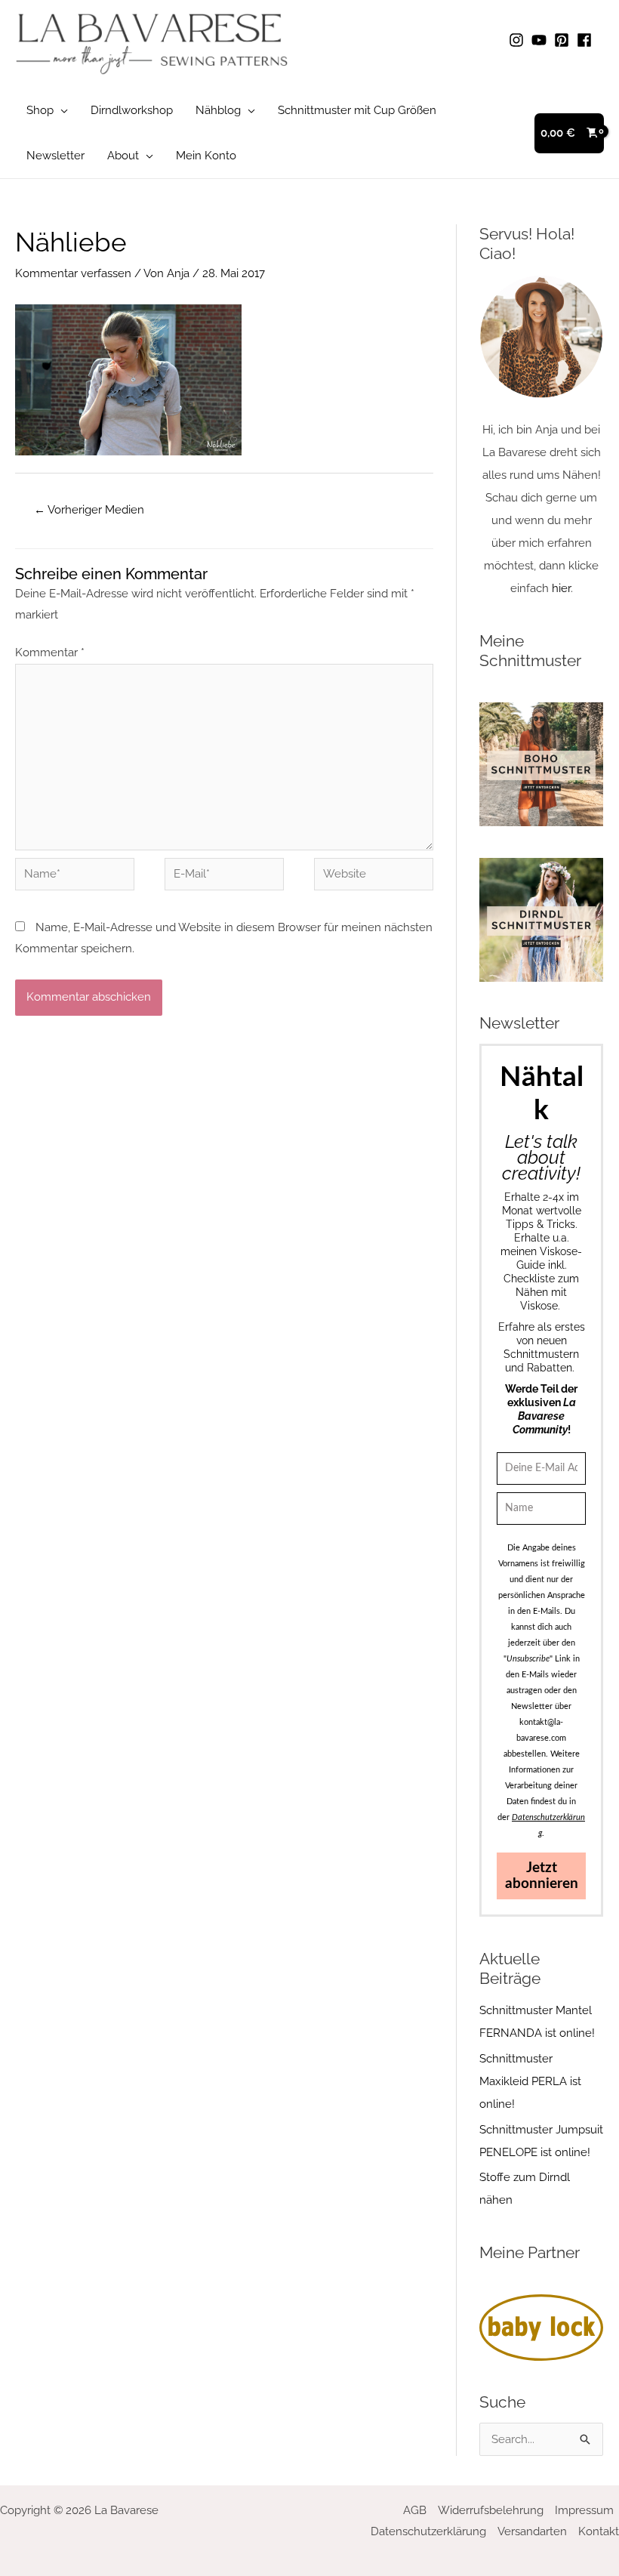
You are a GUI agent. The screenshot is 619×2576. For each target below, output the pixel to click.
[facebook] (587, 40)
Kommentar (50, 652)
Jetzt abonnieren (542, 1876)
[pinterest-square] (564, 40)
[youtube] (541, 40)
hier (561, 588)
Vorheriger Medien (89, 510)
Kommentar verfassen (73, 273)
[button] (61, 110)
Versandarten (532, 2531)
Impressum (584, 2510)
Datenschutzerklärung (428, 2531)
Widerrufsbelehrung (491, 2510)
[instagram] (519, 40)
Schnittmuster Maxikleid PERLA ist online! (530, 2081)
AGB (415, 2510)
